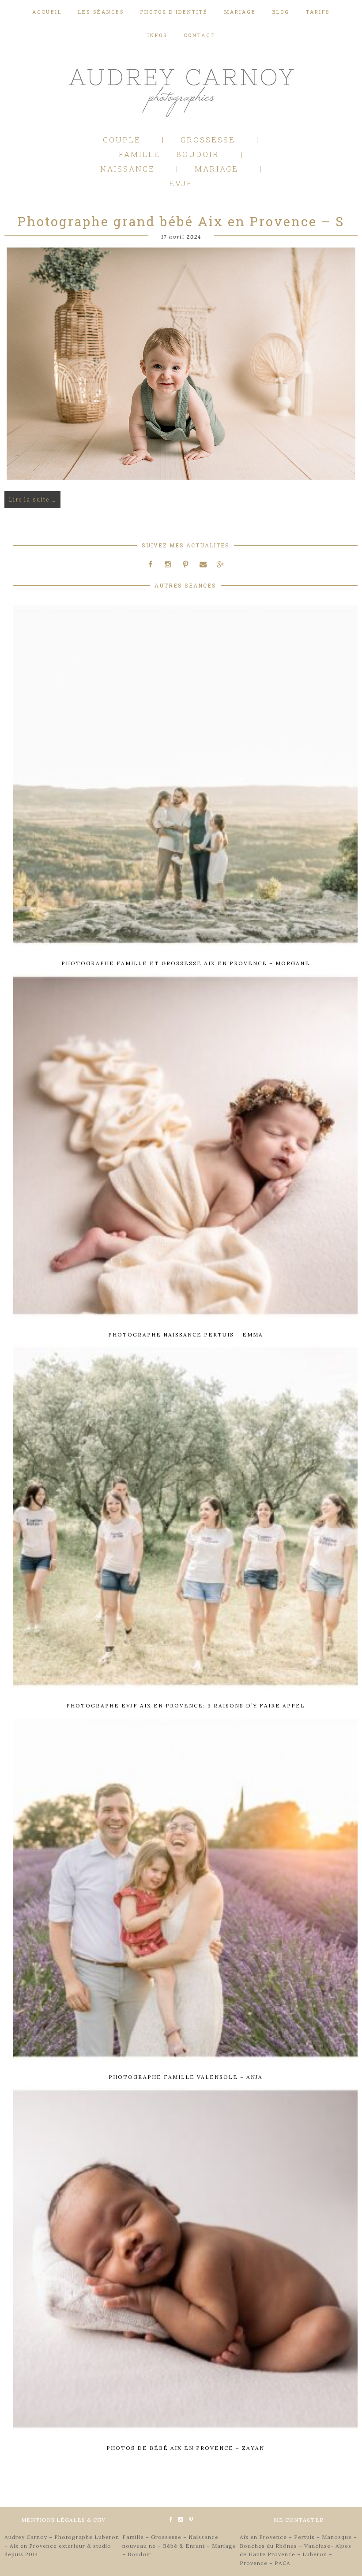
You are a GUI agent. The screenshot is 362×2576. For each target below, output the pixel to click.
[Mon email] (203, 564)
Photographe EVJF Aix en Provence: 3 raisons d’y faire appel (186, 1705)
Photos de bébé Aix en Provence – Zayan (185, 2448)
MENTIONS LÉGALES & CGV (63, 2520)
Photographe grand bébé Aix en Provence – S (181, 221)
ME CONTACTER (299, 2520)
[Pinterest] (185, 564)
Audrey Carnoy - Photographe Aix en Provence (181, 91)
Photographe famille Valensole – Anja (186, 2077)
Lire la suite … (32, 499)
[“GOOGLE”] (220, 564)
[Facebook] (151, 564)
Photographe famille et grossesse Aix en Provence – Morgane (186, 963)
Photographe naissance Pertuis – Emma (186, 1335)
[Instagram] (168, 564)
